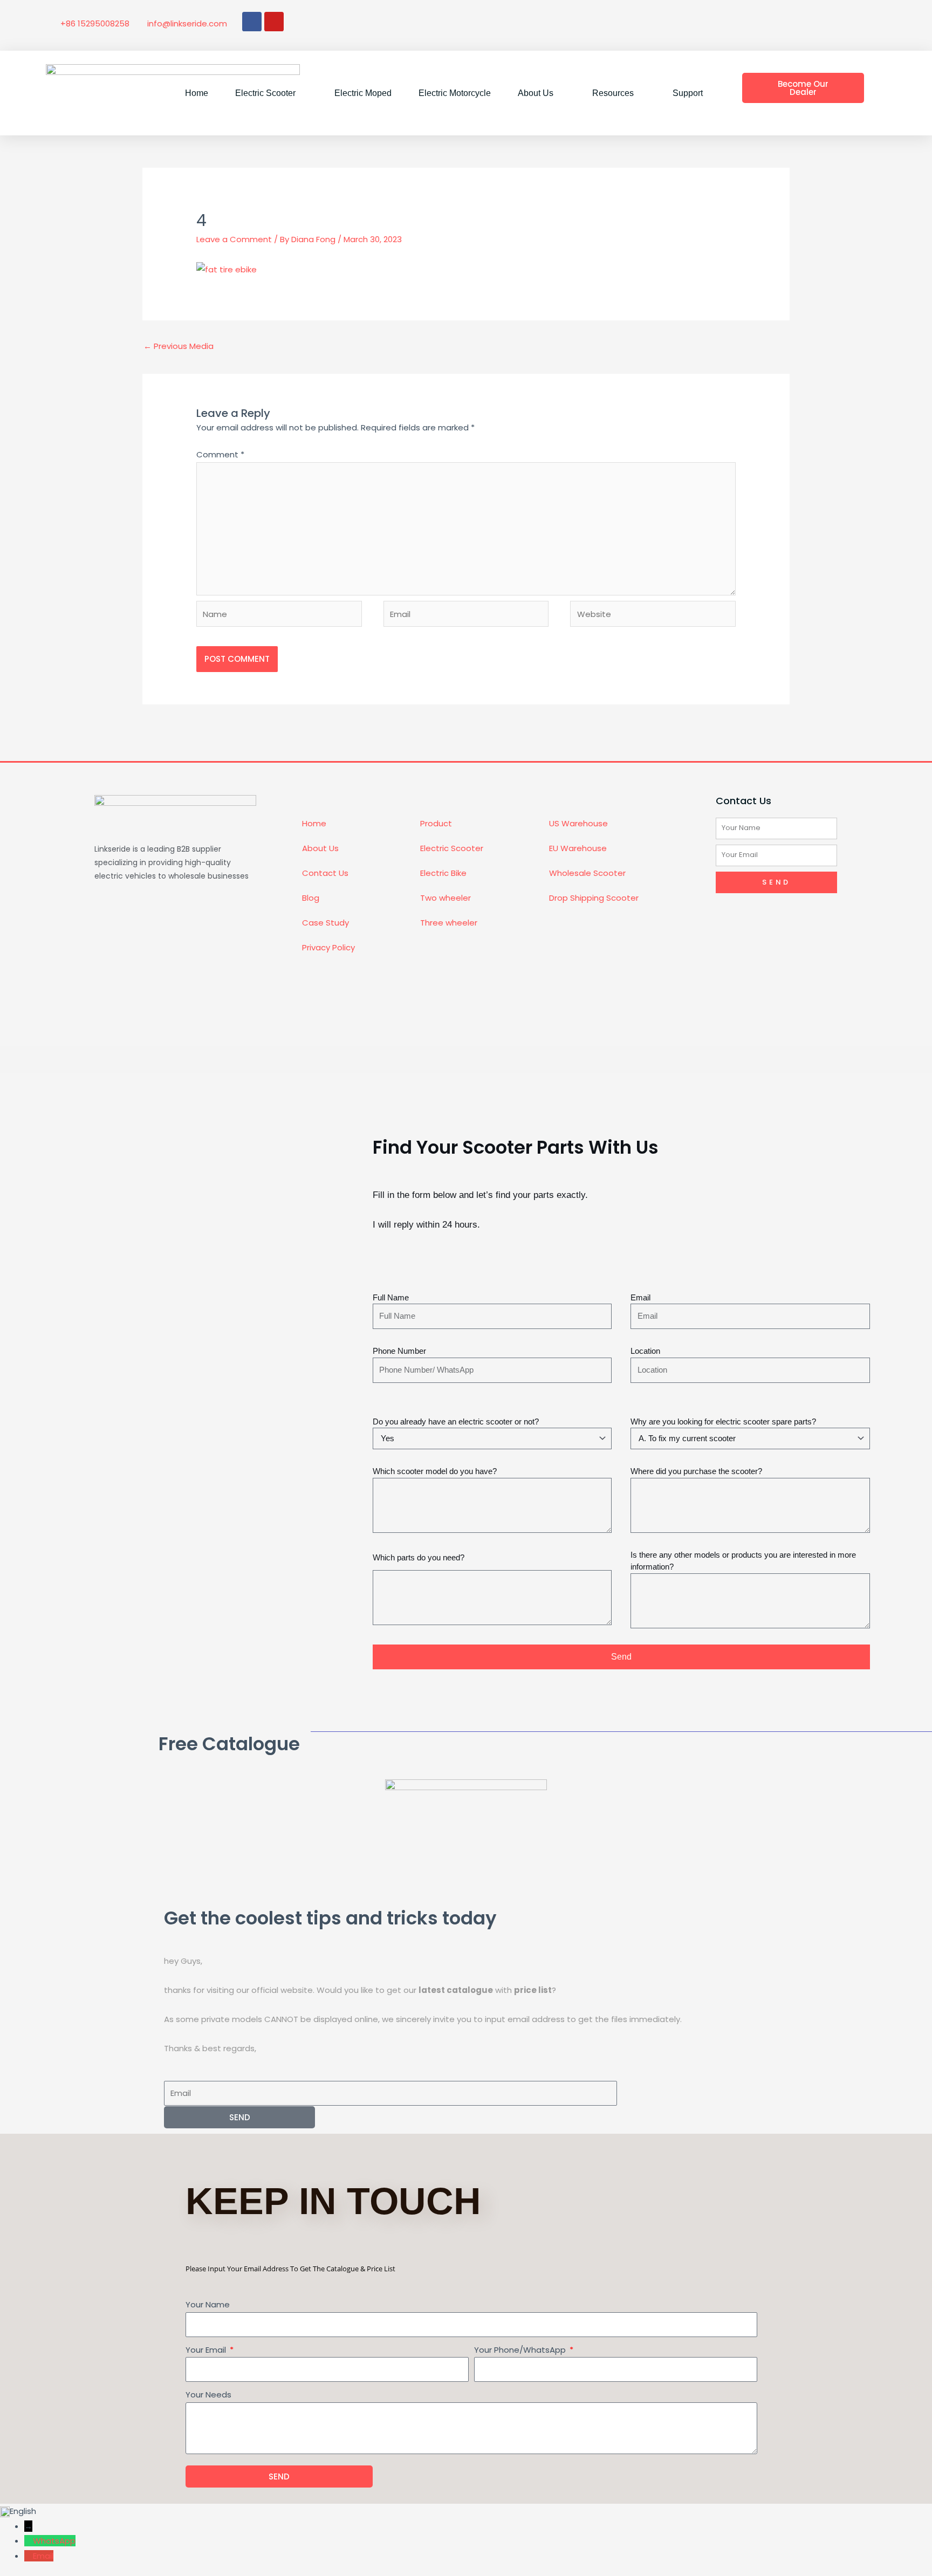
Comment (220, 454)
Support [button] (688, 93)
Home (197, 93)
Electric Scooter (452, 848)
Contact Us (325, 873)
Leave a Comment (234, 239)
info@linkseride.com (187, 23)
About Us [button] (536, 93)
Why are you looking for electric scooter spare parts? (723, 1421)
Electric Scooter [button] (265, 93)
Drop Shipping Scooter (594, 898)
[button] (466, 2511)
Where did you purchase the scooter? (696, 1471)
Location (645, 1351)
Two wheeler (446, 898)
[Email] (29, 2556)
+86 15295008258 (95, 23)
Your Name (208, 2304)
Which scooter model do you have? (435, 1471)
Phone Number (399, 1351)
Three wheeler (449, 923)
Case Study (325, 923)
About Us (320, 848)
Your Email (207, 2350)
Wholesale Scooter (587, 873)
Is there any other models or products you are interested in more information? (743, 1561)
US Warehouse (578, 823)
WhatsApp (54, 2541)
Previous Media (179, 346)
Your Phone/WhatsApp (521, 2350)
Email (640, 1297)
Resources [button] (613, 93)
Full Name (391, 1297)
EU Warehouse (578, 848)
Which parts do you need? (419, 1557)
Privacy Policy (328, 947)
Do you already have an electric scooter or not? (456, 1421)
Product (436, 823)
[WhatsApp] (29, 2541)
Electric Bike (443, 873)
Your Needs (208, 2395)
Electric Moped (363, 93)
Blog (311, 898)
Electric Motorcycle (455, 93)
